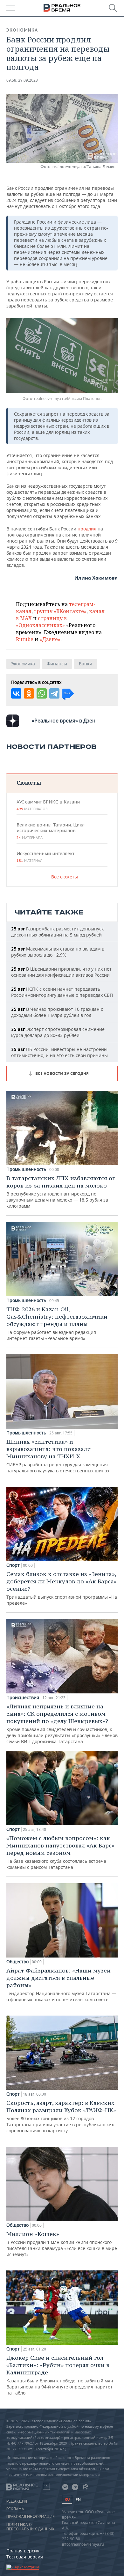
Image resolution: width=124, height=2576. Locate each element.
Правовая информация (31, 2517)
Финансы (57, 664)
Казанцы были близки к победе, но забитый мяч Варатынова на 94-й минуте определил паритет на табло (60, 2375)
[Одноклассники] (29, 693)
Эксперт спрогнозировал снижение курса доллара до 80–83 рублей (58, 1032)
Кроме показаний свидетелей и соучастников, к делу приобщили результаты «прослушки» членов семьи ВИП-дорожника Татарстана (62, 1724)
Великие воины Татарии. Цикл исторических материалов (51, 831)
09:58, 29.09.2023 (22, 80)
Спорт (13, 1565)
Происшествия (23, 1698)
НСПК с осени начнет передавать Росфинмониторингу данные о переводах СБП (62, 992)
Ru (67, 2499)
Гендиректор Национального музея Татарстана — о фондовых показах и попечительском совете (61, 1985)
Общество (17, 1962)
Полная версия (23, 2551)
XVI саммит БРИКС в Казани (48, 805)
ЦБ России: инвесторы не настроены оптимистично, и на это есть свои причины (59, 1052)
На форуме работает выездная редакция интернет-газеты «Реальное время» (57, 1323)
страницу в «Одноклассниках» (41, 622)
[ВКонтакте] (16, 693)
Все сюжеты (65, 877)
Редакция (17, 2501)
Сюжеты (29, 783)
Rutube (25, 639)
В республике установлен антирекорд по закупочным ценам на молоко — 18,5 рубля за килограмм (61, 1192)
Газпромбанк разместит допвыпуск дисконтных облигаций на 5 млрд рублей (57, 932)
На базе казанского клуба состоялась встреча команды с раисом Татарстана (60, 1852)
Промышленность (26, 1169)
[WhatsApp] (42, 693)
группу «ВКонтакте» (60, 611)
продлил (88, 529)
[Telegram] (54, 693)
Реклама (15, 2509)
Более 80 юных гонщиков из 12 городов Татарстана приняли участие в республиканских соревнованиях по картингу (61, 2116)
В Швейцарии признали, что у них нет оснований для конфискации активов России (61, 972)
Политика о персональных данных (30, 2527)
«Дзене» (50, 639)
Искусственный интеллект (45, 857)
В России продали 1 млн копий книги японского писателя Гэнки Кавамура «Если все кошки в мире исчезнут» (62, 2244)
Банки (86, 664)
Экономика (22, 30)
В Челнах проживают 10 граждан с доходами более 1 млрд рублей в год (57, 1012)
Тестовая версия (25, 2557)
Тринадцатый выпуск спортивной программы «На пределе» (62, 1588)
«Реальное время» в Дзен (64, 721)
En (78, 2500)
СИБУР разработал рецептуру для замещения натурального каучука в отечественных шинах (58, 1456)
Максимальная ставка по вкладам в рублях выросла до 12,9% (58, 952)
